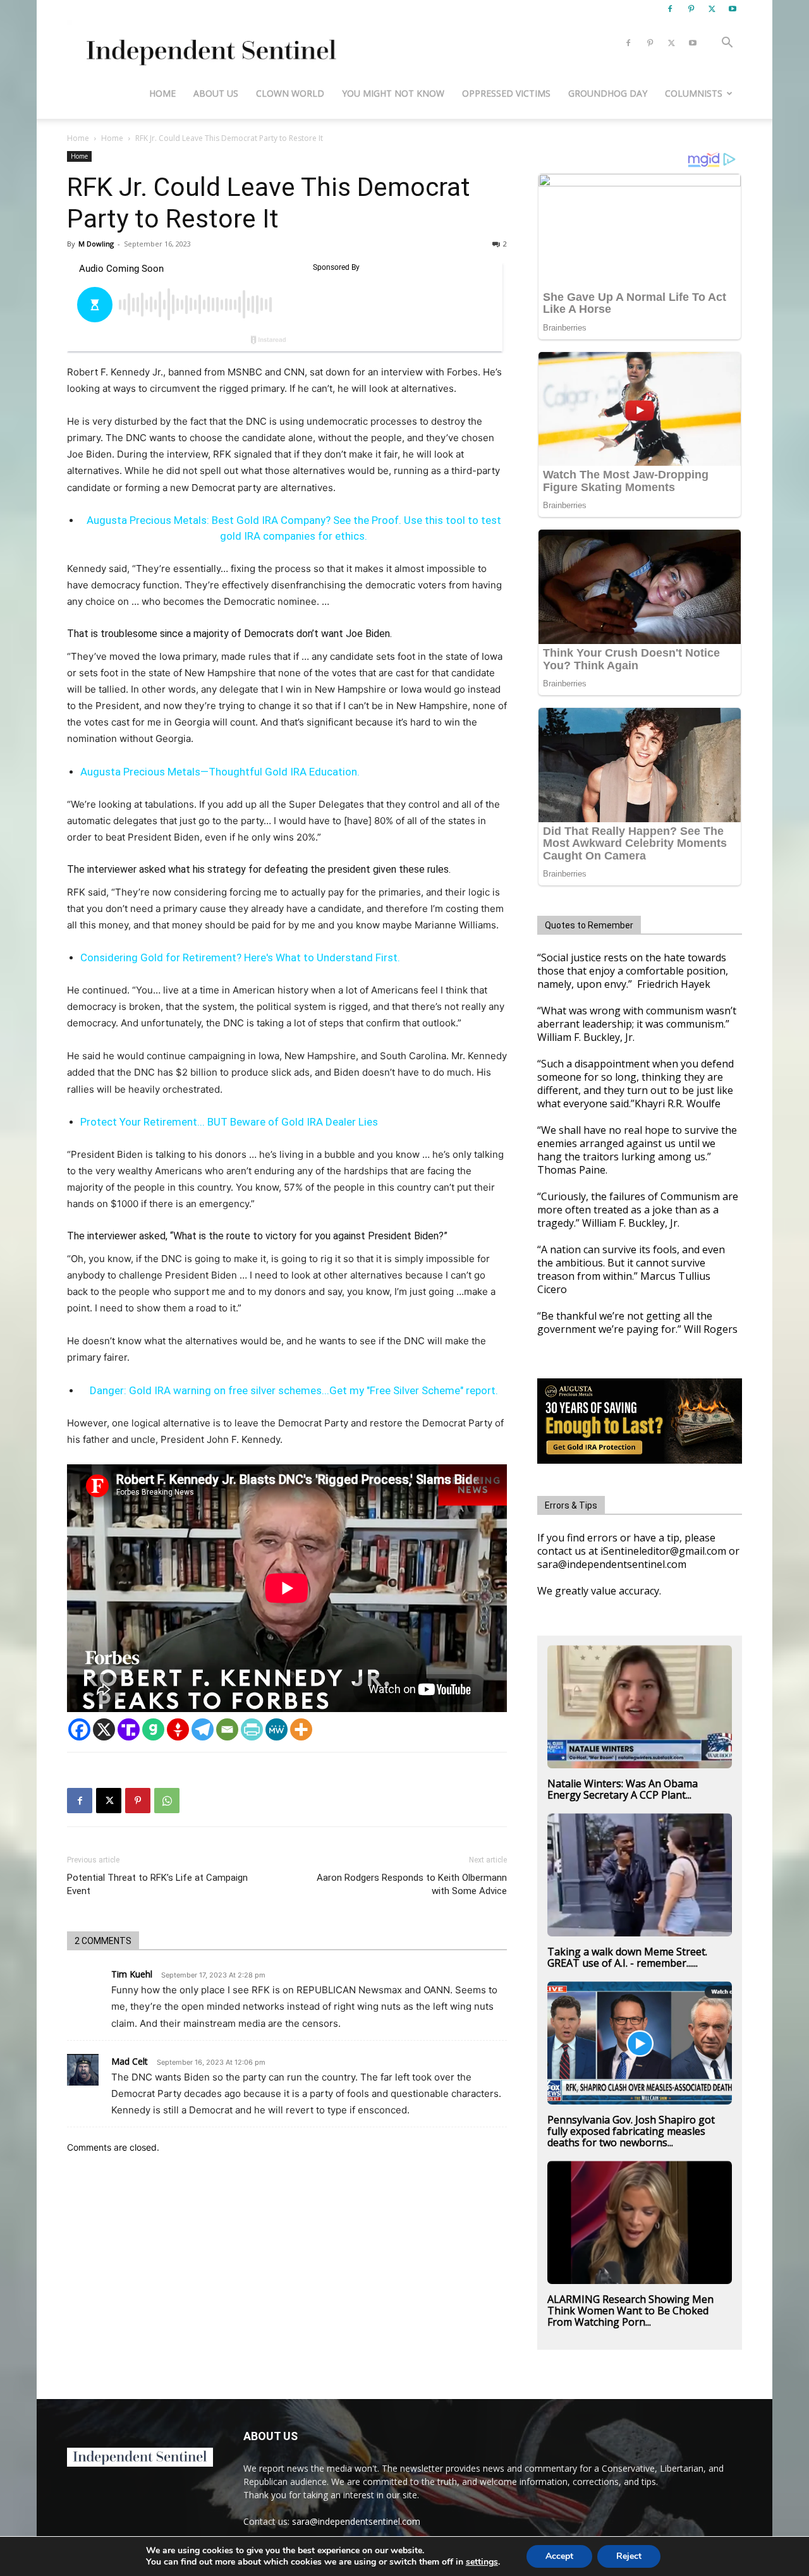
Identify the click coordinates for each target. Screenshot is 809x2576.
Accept (559, 2556)
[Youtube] (733, 9)
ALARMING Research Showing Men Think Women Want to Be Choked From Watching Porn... (630, 2311)
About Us (216, 93)
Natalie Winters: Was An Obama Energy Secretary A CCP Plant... (623, 1789)
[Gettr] (178, 1729)
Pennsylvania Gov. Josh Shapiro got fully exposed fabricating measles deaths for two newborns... (631, 2131)
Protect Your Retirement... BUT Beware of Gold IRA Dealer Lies (229, 1122)
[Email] (227, 1729)
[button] (727, 44)
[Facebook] (670, 9)
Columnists (694, 93)
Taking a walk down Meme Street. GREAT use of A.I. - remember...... (627, 1957)
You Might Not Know (393, 93)
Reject (629, 2556)
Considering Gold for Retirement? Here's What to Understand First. (240, 957)
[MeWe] (277, 1729)
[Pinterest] (691, 9)
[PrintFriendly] (252, 1729)
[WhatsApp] (167, 1801)
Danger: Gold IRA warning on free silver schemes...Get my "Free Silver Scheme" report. (294, 1390)
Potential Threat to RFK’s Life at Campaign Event (157, 1884)
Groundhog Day (608, 93)
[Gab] (153, 1729)
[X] (712, 9)
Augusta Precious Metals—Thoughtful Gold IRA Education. (220, 772)
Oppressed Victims (506, 93)
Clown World (290, 93)
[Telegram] (203, 1729)
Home (162, 93)
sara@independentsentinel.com (356, 2521)
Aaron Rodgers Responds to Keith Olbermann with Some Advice (412, 1884)
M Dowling (96, 244)
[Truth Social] (129, 1729)
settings (482, 2562)
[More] (301, 1729)
